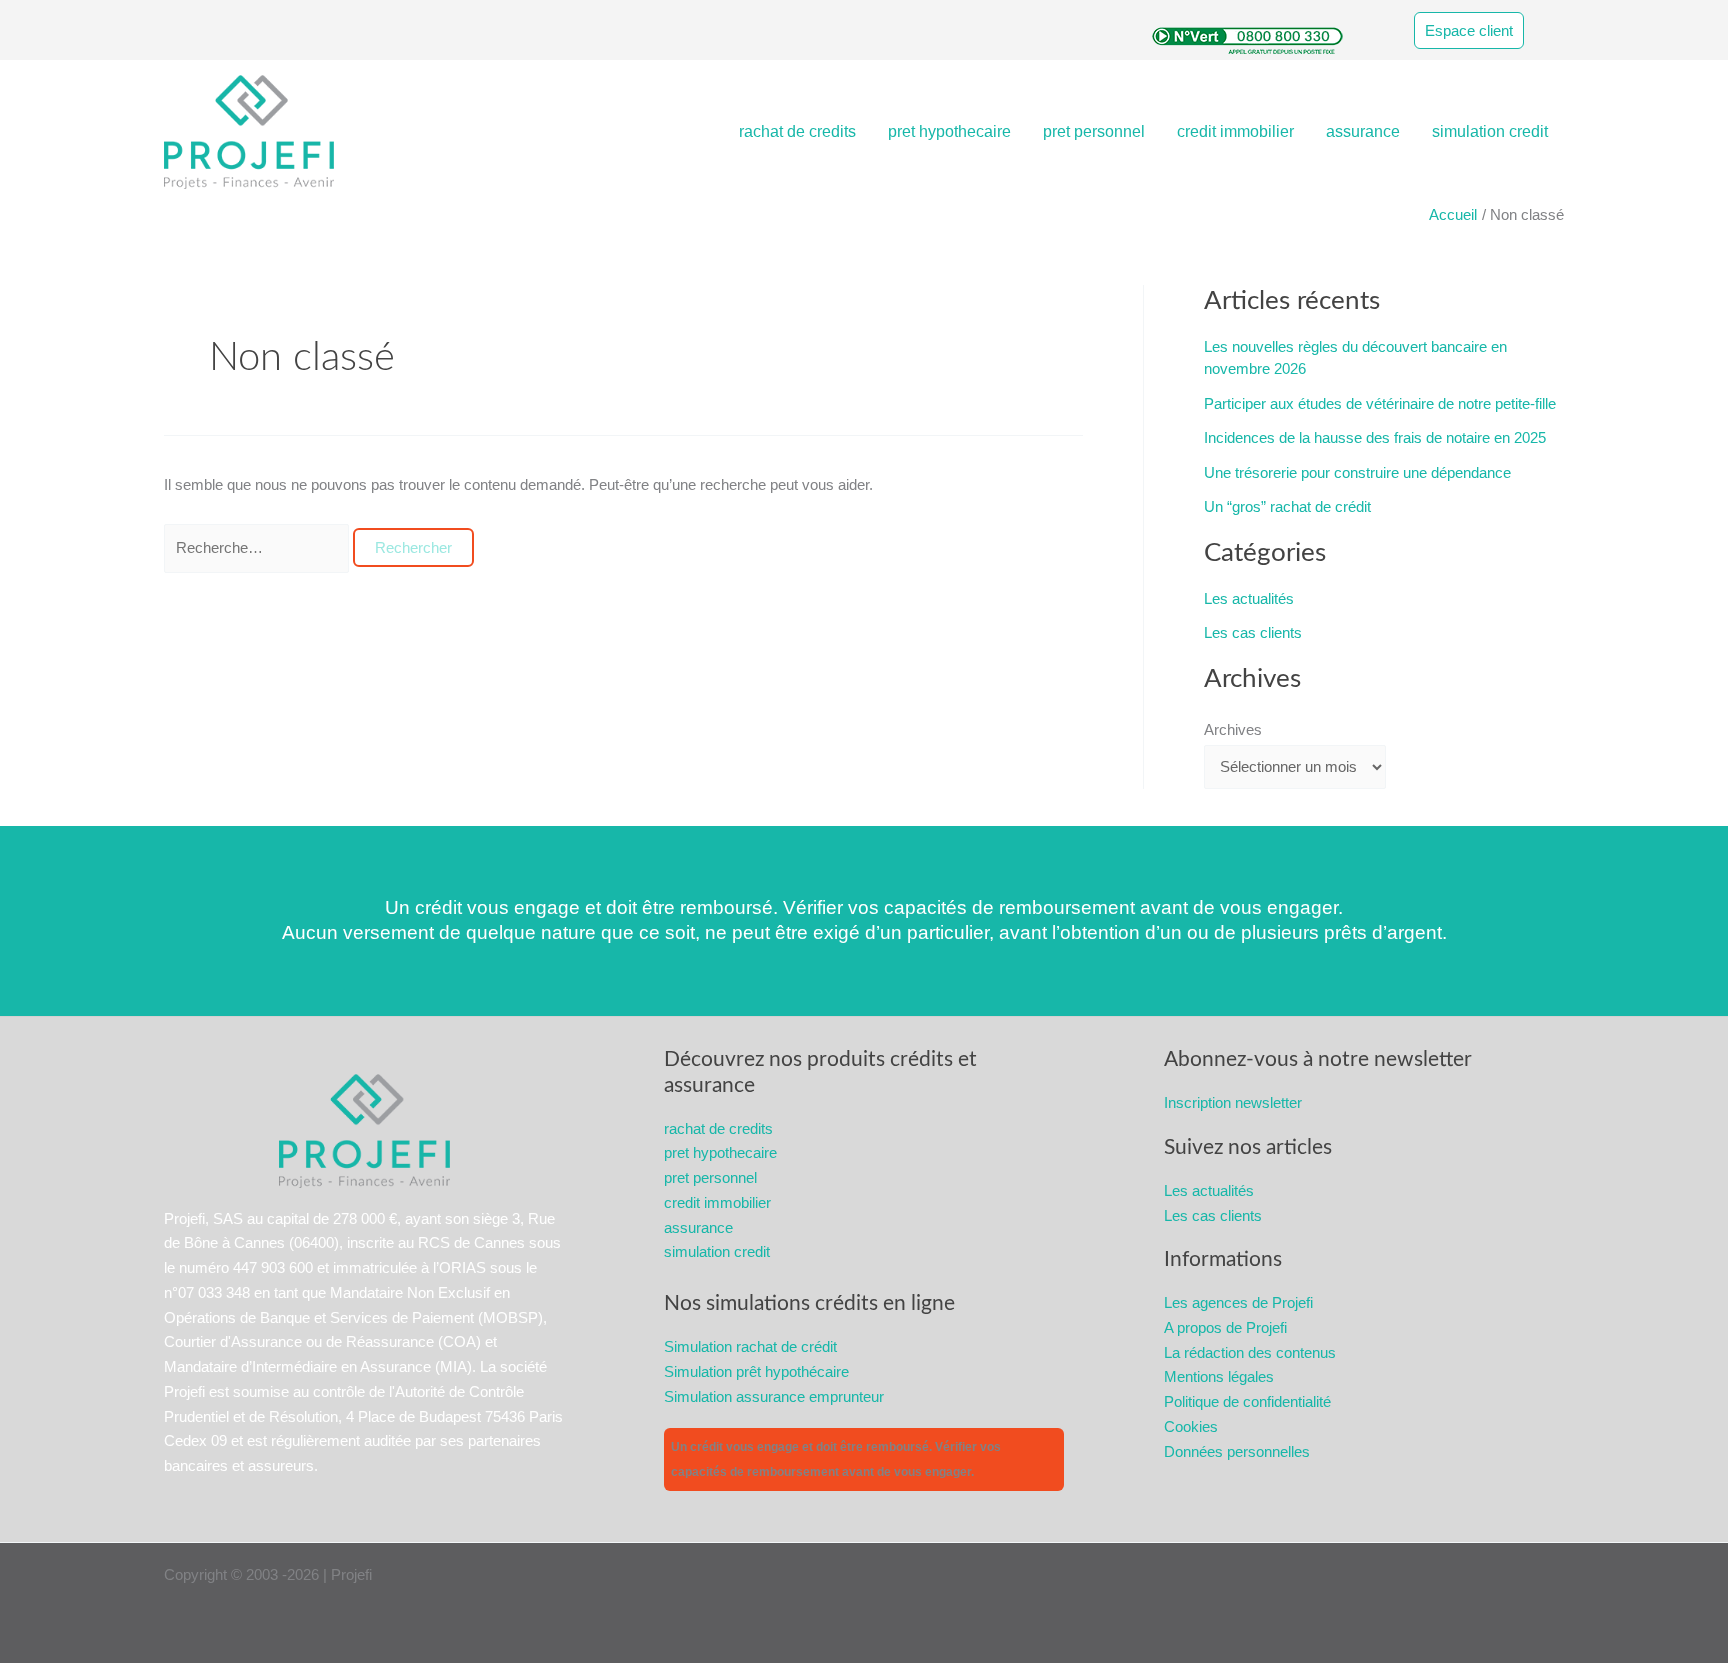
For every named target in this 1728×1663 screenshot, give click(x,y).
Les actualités (1249, 598)
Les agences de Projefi (1238, 1302)
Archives (1233, 729)
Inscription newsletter (1233, 1102)
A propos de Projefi (1225, 1327)
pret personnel (1094, 131)
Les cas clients (1253, 632)
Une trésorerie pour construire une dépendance (1357, 472)
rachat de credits (797, 131)
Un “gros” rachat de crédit (1287, 506)
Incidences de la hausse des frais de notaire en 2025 (1375, 437)
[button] (1489, 30)
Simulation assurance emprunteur (774, 1396)
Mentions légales (1219, 1376)
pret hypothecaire (949, 131)
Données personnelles (1237, 1451)
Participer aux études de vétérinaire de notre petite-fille (1380, 403)
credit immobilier (1235, 131)
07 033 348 (214, 1292)
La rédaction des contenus (1250, 1352)
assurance (1363, 131)
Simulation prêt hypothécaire (756, 1371)
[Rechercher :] (258, 547)
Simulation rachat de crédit (750, 1346)
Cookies (1191, 1426)
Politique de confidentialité (1247, 1401)
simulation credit (1490, 131)
